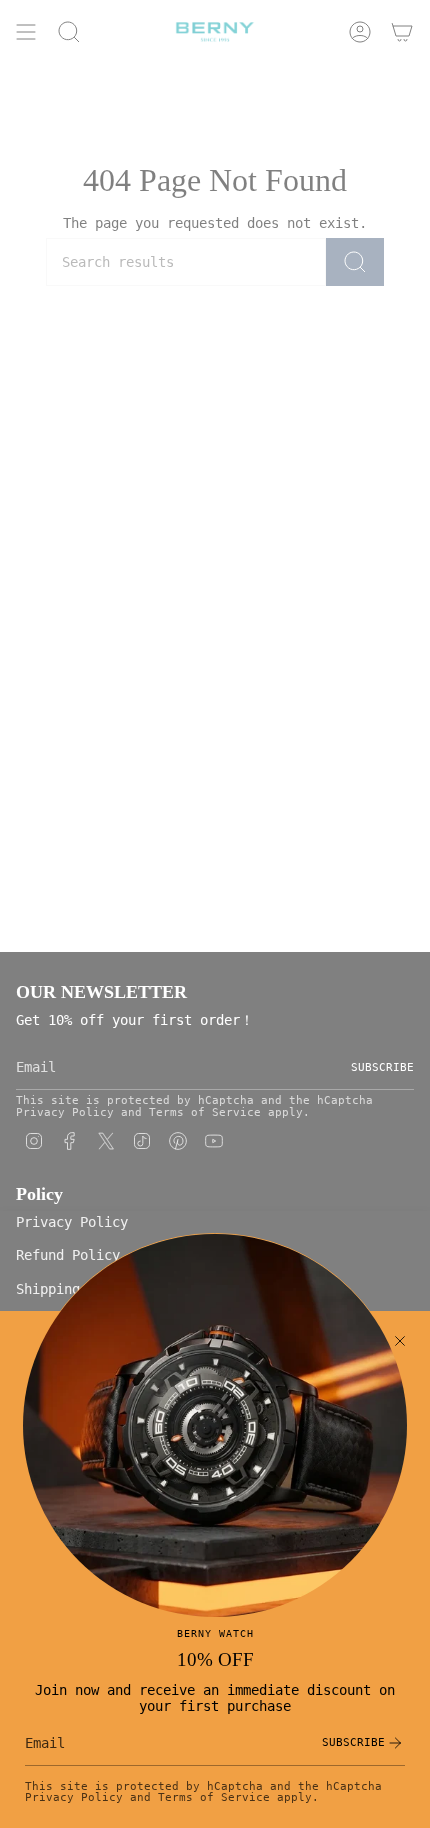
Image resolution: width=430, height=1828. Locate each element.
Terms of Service (214, 1797)
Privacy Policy (74, 1797)
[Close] (400, 1341)
